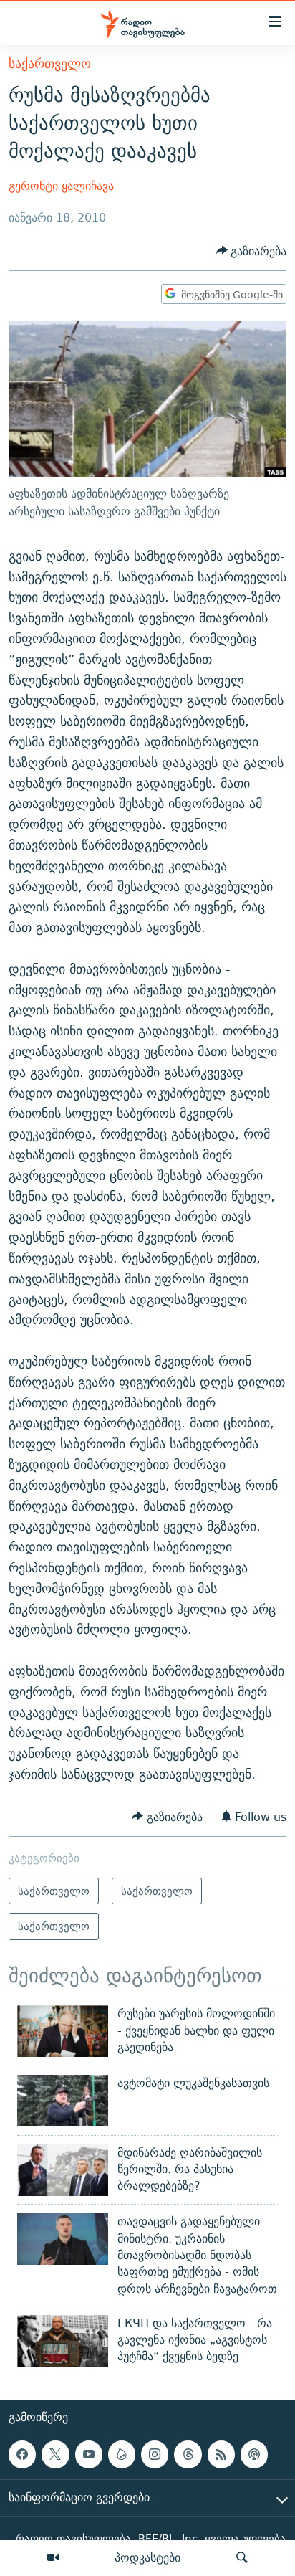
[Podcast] (254, 2454)
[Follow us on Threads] (188, 2454)
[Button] (252, 251)
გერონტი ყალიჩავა (61, 186)
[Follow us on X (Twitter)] (55, 2454)
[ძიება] (242, 2558)
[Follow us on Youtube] (89, 2454)
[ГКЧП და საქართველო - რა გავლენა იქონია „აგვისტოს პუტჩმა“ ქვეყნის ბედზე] (63, 2341)
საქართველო (50, 63)
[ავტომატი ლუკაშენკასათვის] (63, 2101)
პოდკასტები (147, 2557)
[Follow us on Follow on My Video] (122, 2454)
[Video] (53, 2558)
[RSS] (221, 2454)
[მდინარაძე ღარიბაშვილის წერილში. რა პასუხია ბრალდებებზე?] (63, 2170)
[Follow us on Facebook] (22, 2454)
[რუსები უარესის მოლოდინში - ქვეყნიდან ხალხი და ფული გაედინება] (63, 2031)
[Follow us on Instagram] (155, 2454)
